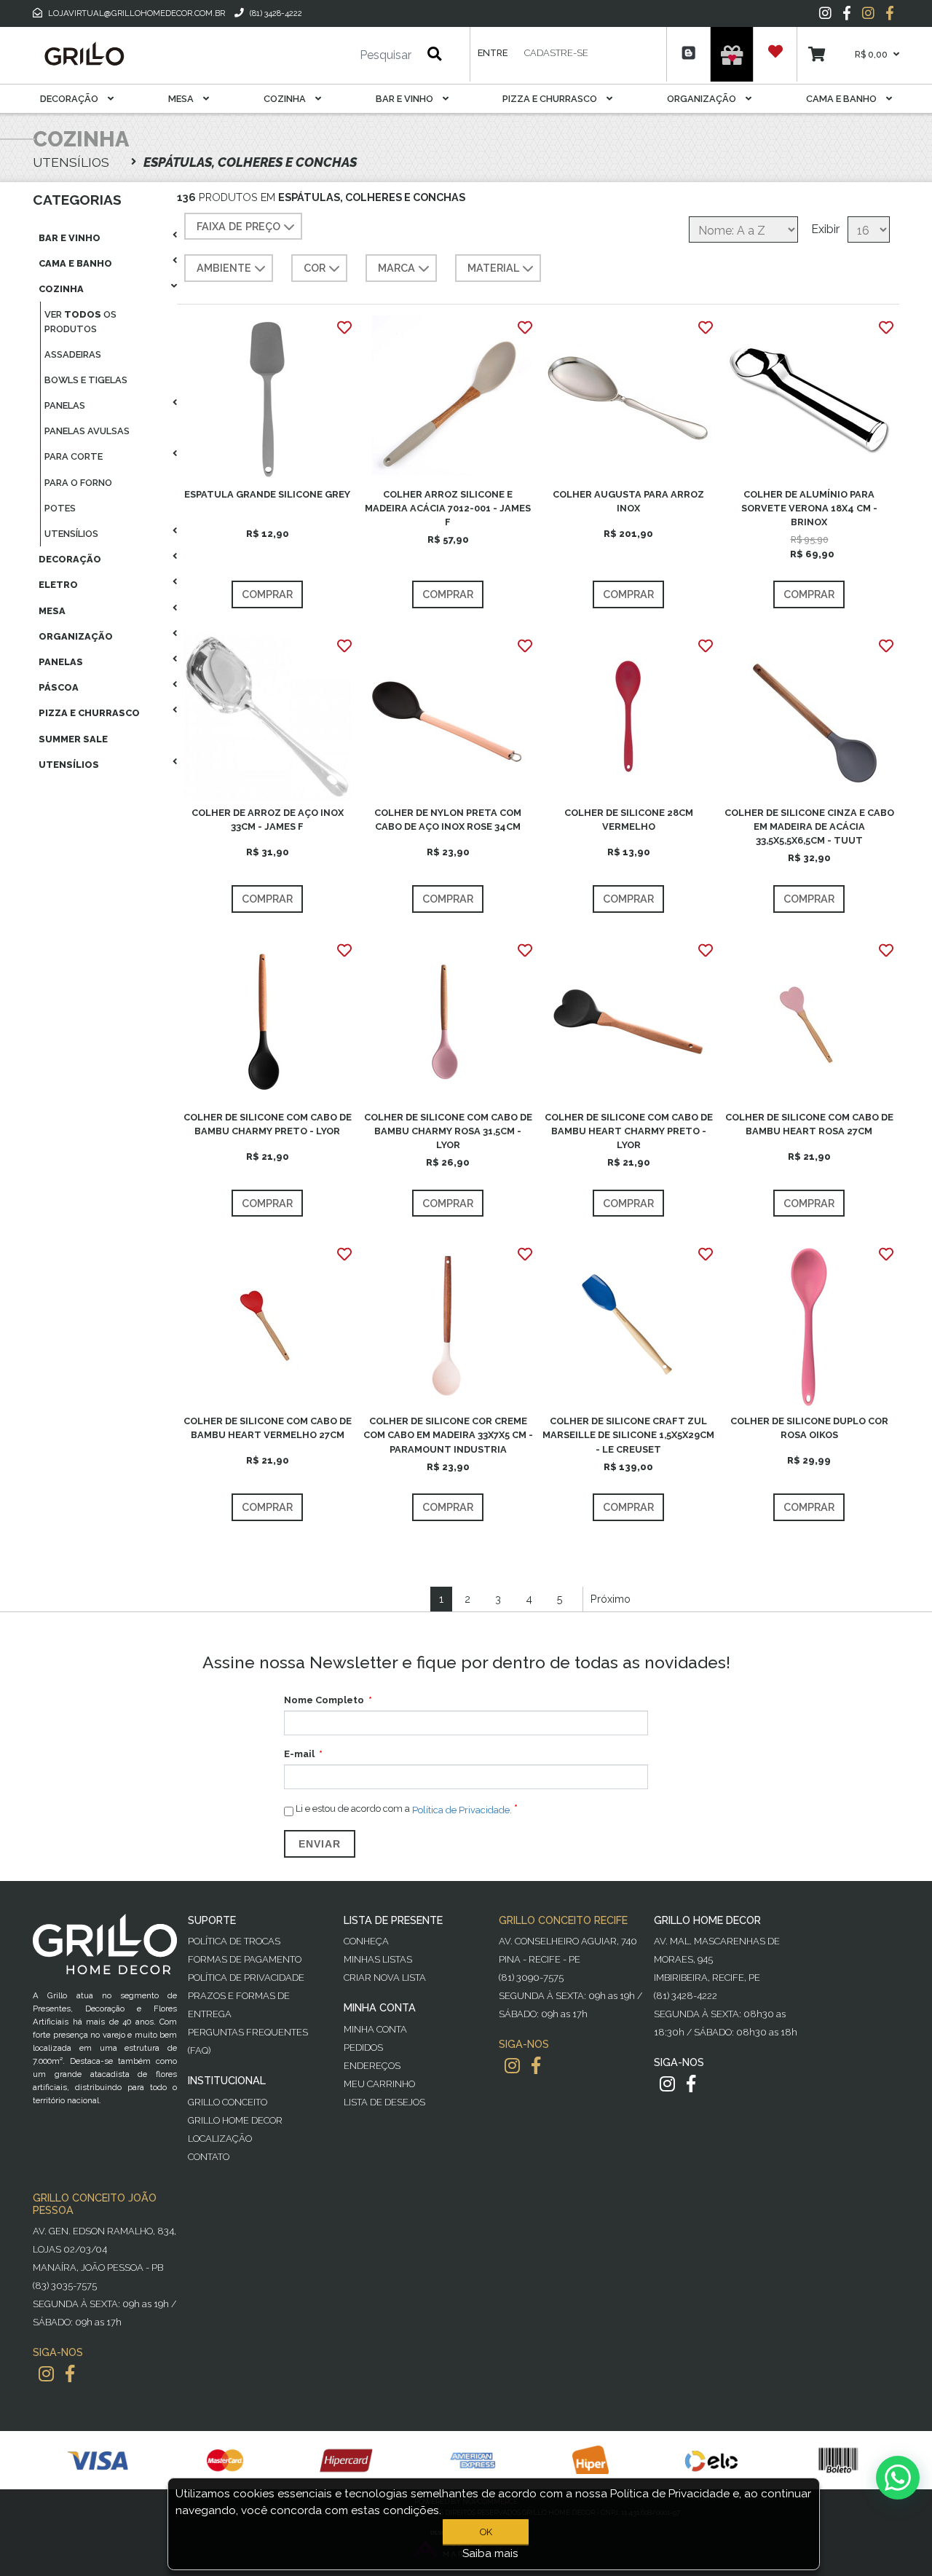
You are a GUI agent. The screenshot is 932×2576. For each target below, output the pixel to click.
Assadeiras (73, 354)
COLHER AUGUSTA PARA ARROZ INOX (628, 501)
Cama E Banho (842, 99)
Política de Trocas (234, 1941)
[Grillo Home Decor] (84, 54)
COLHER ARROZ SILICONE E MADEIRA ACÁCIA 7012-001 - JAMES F (448, 508)
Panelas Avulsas (87, 431)
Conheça (366, 1941)
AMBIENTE (224, 268)
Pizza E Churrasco (551, 99)
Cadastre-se (556, 53)
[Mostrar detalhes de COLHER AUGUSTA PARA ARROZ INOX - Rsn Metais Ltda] (628, 398)
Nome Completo (324, 1700)
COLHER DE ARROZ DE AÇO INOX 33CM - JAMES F (268, 820)
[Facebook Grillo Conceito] (890, 13)
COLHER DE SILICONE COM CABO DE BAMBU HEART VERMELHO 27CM (268, 1428)
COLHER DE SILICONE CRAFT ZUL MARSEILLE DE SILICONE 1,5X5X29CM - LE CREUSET (628, 1435)
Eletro (58, 585)
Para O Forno (78, 483)
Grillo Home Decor (235, 2120)
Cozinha (286, 99)
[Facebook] (847, 13)
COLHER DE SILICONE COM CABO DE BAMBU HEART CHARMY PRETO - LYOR (629, 1131)
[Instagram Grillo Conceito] (868, 13)
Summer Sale (73, 739)
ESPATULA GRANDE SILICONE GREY (267, 494)
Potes (60, 508)
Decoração (70, 99)
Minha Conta (375, 2029)
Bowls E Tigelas (86, 380)
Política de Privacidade (246, 1978)
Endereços (372, 2066)
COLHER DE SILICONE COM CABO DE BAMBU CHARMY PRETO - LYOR (268, 1124)
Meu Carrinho (379, 2084)
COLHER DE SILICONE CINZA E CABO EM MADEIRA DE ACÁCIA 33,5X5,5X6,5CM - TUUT (809, 826)
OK (486, 2532)
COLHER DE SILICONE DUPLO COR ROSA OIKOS (809, 1428)
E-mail (299, 1754)
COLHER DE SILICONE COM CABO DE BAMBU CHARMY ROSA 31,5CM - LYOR (448, 1131)
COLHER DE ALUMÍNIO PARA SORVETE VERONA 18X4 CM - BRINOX (809, 508)
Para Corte (74, 456)
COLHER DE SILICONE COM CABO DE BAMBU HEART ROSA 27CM (809, 1124)
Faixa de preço (238, 226)
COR (315, 268)
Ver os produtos (80, 321)
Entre (493, 53)
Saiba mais (490, 2553)
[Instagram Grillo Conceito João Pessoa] (46, 2374)
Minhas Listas (378, 1959)
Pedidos (363, 2047)
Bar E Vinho (406, 99)
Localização (220, 2139)
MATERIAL (493, 268)
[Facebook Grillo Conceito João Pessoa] (70, 2374)
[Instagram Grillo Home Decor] (667, 2084)
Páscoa (59, 687)
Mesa (182, 99)
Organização (703, 99)
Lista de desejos (384, 2102)
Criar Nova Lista (385, 1978)
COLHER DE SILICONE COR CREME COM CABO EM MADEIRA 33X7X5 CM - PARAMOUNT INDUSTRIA (448, 1435)
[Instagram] (825, 13)
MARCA (396, 268)
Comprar (267, 594)
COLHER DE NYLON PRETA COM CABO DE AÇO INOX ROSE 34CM (448, 820)
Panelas (65, 405)
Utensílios (71, 534)
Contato (209, 2157)
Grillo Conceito (228, 2102)
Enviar (320, 1844)
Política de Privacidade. (462, 1809)
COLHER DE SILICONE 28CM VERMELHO (629, 820)
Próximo (611, 1599)
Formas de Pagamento (245, 1959)
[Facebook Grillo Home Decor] (691, 2084)
